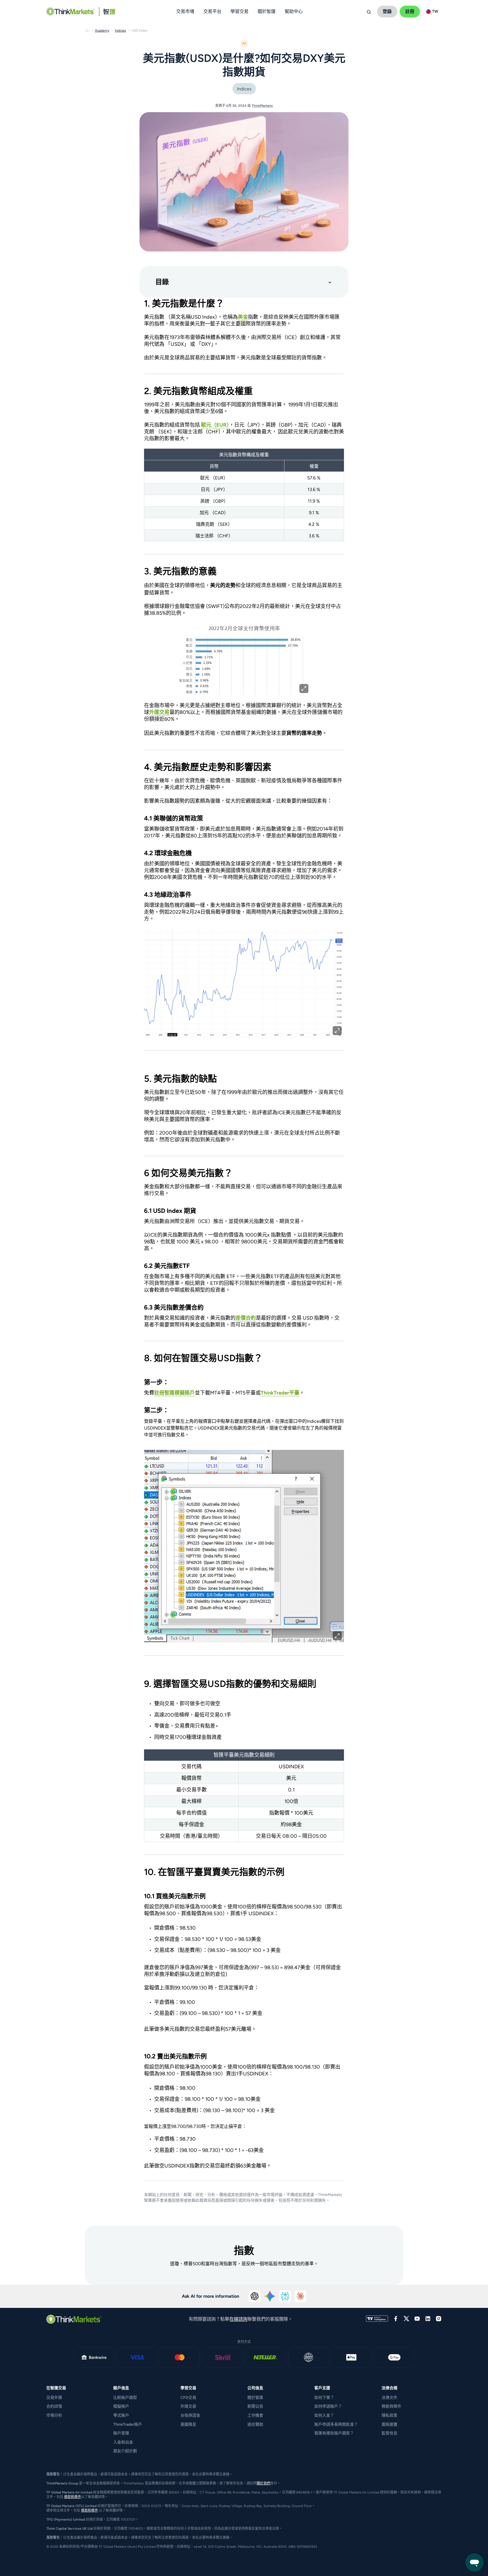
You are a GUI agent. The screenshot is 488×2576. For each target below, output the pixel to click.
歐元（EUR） (215, 425)
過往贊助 (255, 2424)
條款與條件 (391, 2406)
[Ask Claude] (300, 2296)
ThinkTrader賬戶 (128, 2424)
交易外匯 (54, 2398)
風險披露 (389, 2424)
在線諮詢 (238, 2319)
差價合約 (246, 1318)
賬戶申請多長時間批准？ (336, 2424)
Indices (244, 89)
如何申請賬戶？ (328, 2406)
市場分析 (54, 2415)
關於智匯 (255, 2398)
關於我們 (263, 2483)
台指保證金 (190, 2415)
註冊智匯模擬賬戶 (175, 1393)
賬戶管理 (121, 2433)
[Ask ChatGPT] (255, 2296)
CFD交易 (188, 2398)
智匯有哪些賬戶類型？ (334, 2433)
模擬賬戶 (121, 2406)
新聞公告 (255, 2406)
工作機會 (255, 2415)
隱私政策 (389, 2415)
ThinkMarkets (262, 106)
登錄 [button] (387, 11)
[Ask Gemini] (270, 2296)
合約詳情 (54, 2406)
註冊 (410, 11)
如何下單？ (324, 2398)
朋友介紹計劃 (125, 2451)
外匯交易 (159, 712)
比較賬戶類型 (125, 2398)
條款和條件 (73, 2497)
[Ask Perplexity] (285, 2296)
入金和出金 (123, 2442)
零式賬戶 (121, 2415)
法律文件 (389, 2398)
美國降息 (188, 2424)
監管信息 (389, 2433)
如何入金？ (324, 2415)
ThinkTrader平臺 (280, 1393)
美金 (243, 317)
